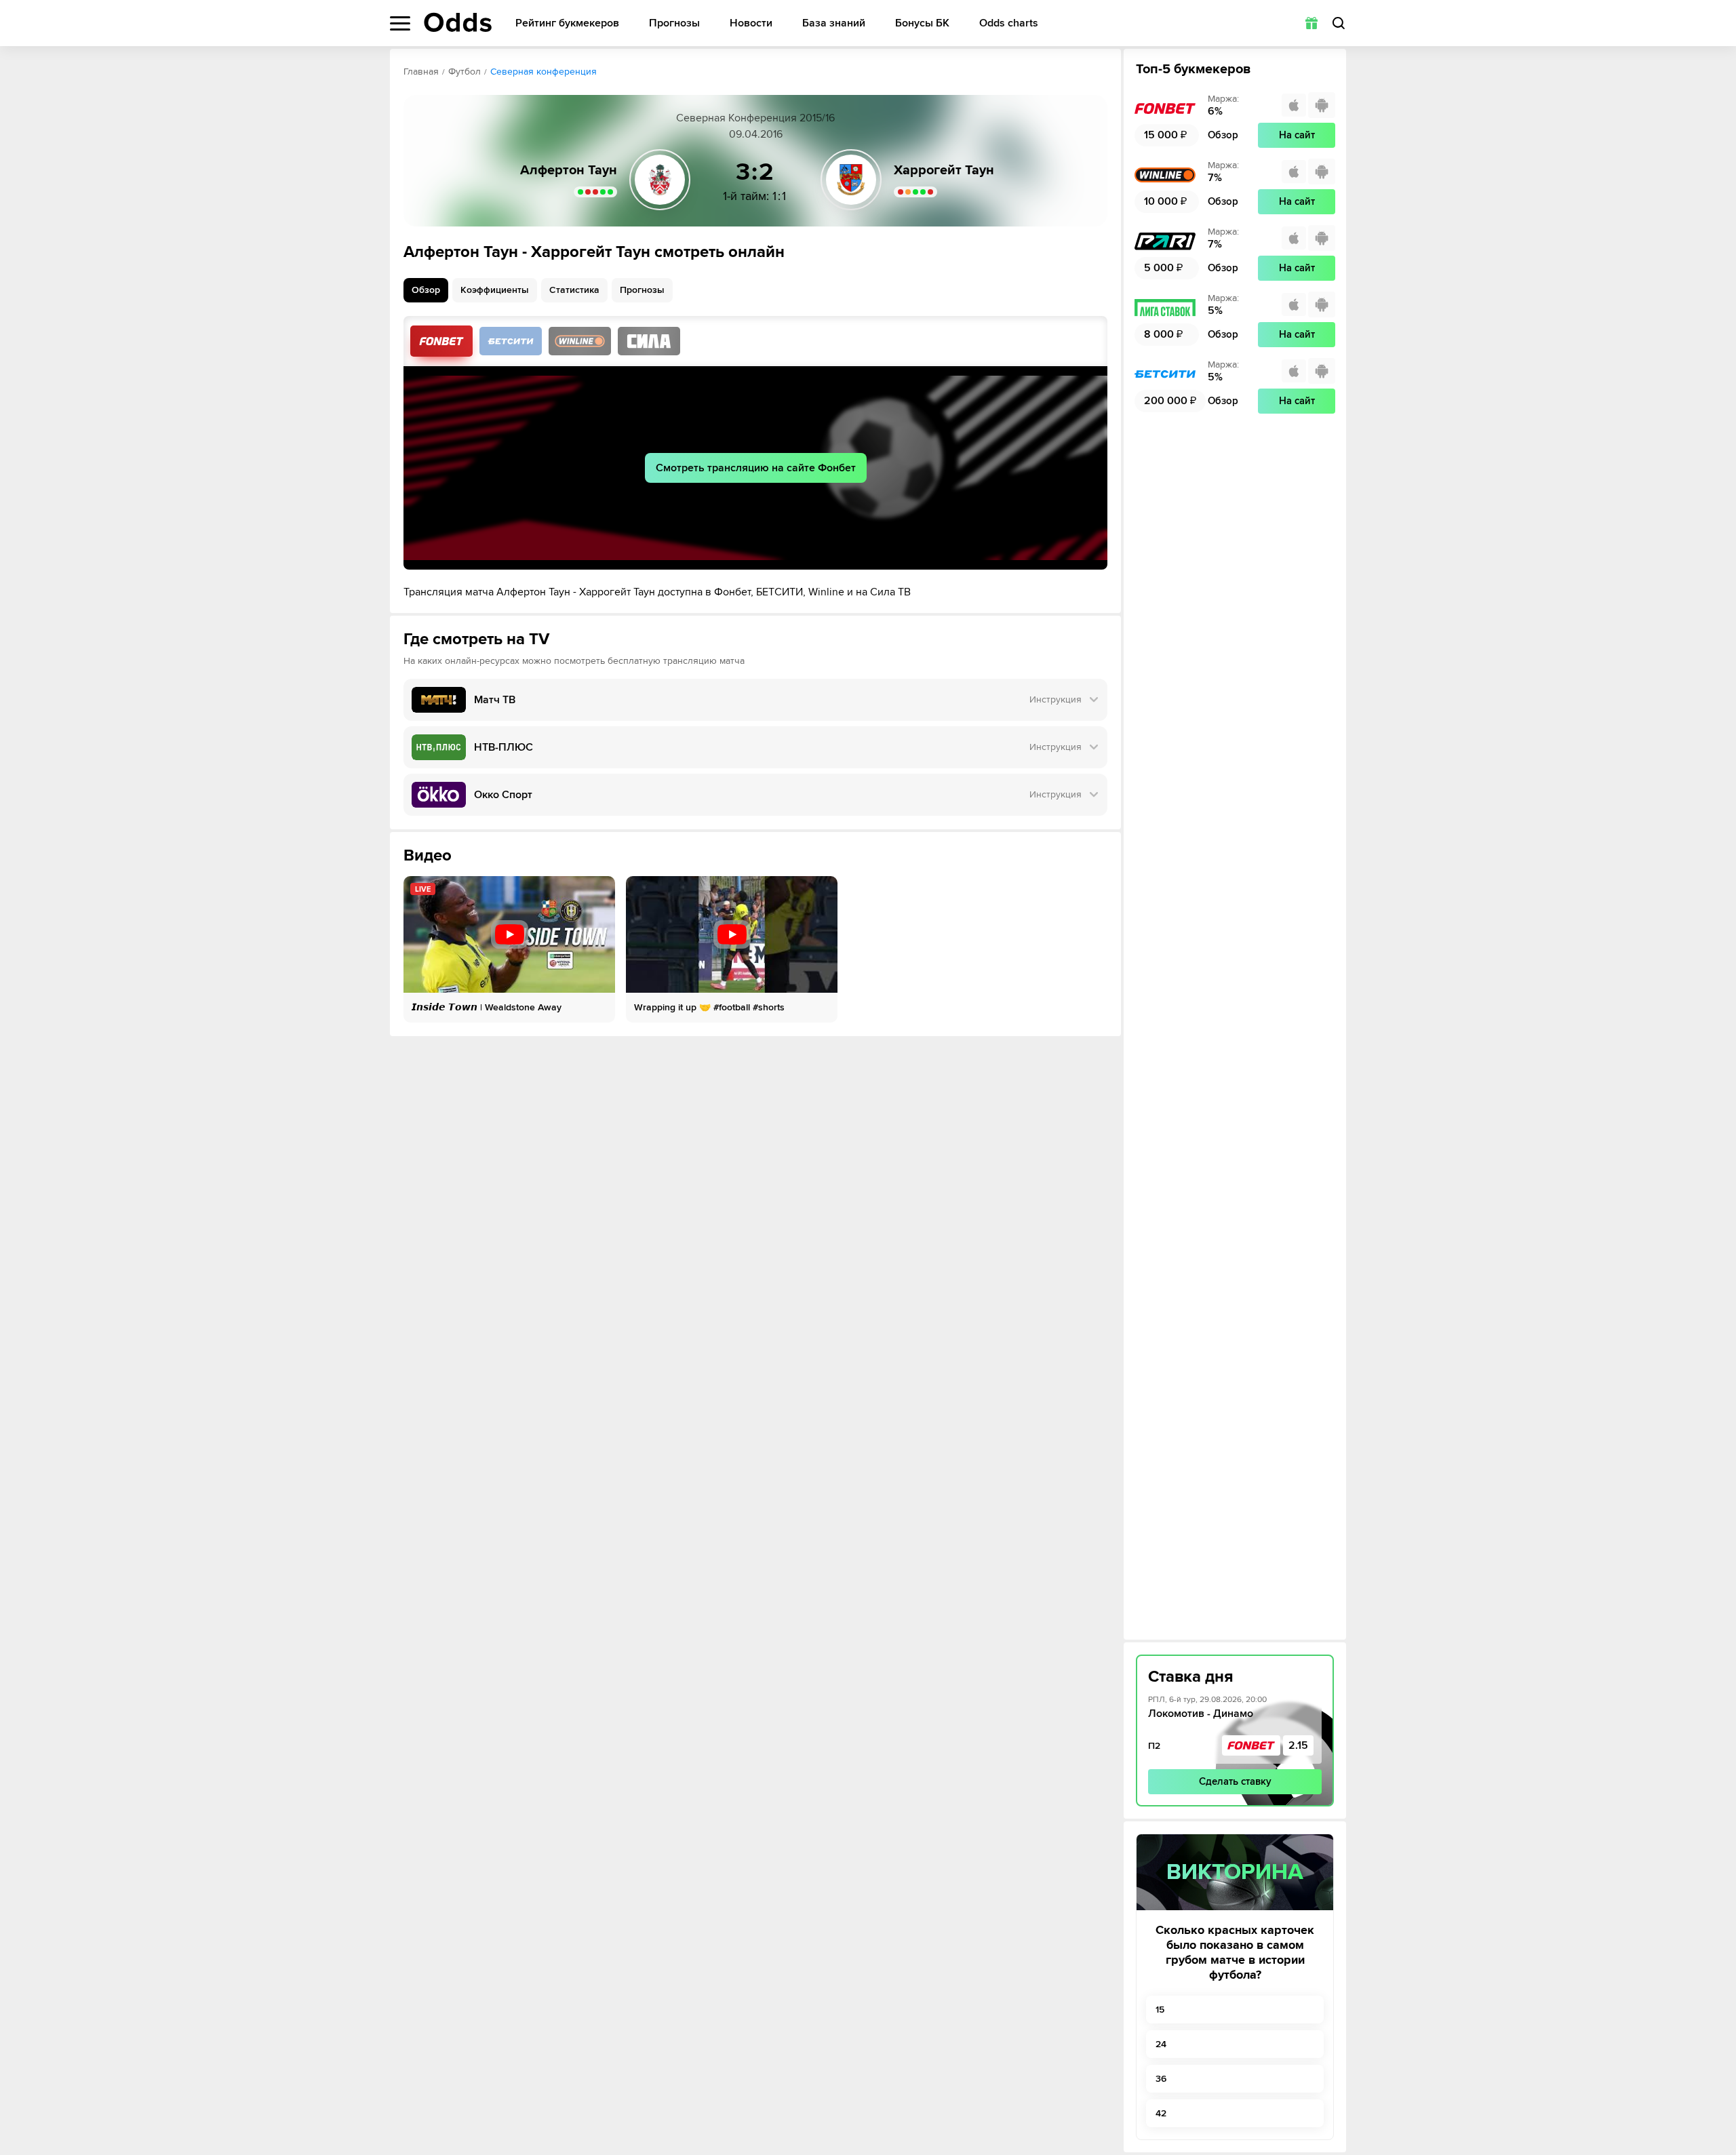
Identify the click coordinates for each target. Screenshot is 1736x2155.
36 (1161, 2079)
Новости (751, 23)
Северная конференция (544, 72)
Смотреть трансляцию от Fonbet (441, 341)
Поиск (1339, 23)
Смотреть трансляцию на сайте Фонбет (756, 468)
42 (1161, 2113)
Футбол (465, 72)
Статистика (574, 290)
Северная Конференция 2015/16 (755, 118)
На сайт (1297, 135)
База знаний (834, 23)
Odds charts (1009, 23)
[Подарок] (1311, 23)
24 (1161, 2044)
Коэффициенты (495, 290)
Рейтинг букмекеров (567, 23)
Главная (421, 72)
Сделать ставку (1235, 1781)
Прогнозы (674, 23)
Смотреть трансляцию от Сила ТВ (649, 341)
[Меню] (400, 23)
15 (1160, 2010)
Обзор (426, 290)
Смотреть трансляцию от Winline (580, 341)
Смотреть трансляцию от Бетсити (511, 341)
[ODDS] (458, 22)
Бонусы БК (922, 23)
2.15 (1298, 1745)
